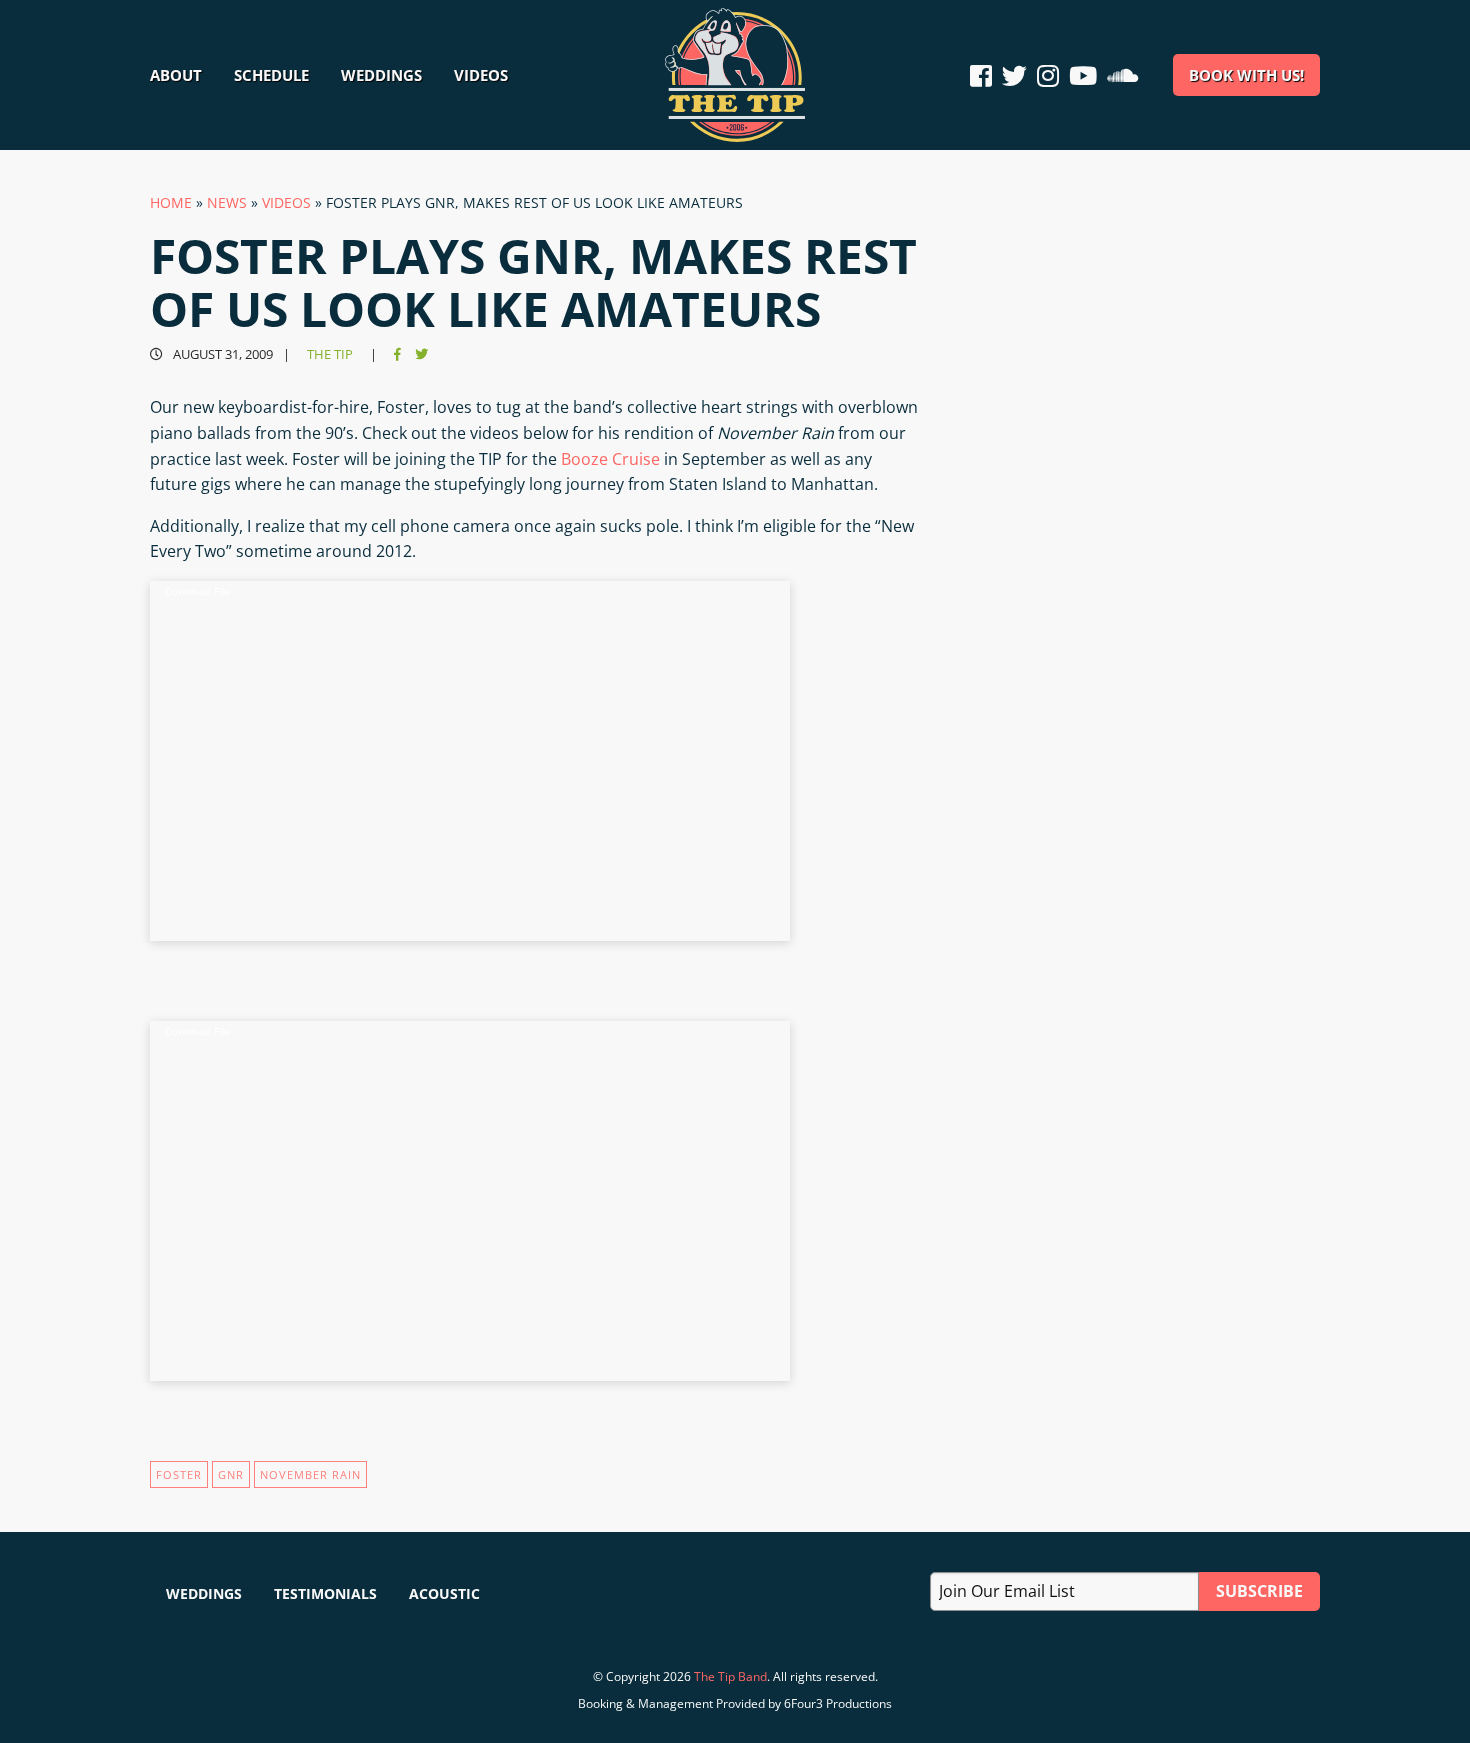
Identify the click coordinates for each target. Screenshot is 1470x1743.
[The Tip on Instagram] (1048, 75)
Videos (286, 202)
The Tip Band (730, 1676)
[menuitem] (184, 74)
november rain (310, 1474)
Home (171, 202)
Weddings (204, 1593)
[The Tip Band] (735, 136)
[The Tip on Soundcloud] (1122, 75)
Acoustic (444, 1593)
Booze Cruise (610, 459)
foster (179, 1474)
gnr (231, 1474)
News (227, 202)
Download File (197, 591)
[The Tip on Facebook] (983, 75)
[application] (470, 761)
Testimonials (325, 1593)
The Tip (330, 354)
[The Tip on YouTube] (1083, 75)
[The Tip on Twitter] (1014, 75)
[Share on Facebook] (397, 354)
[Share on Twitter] (421, 354)
